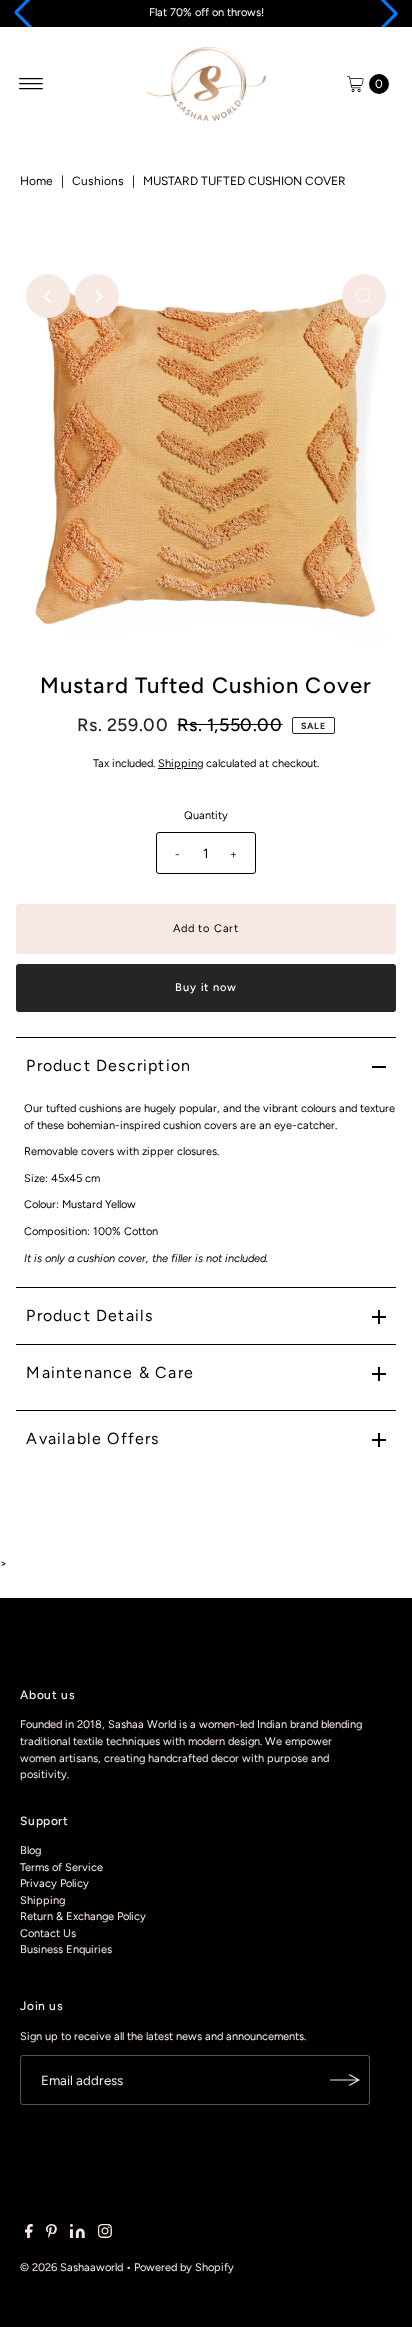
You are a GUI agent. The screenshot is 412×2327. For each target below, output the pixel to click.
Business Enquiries (66, 1949)
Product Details (89, 1315)
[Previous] (48, 296)
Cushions (98, 181)
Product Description (108, 1065)
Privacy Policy (54, 1883)
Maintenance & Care (110, 1372)
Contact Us (48, 1933)
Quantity (206, 815)
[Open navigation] (31, 84)
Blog (30, 1850)
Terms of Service (61, 1867)
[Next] (97, 296)
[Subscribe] (345, 2080)
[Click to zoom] (364, 296)
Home (36, 181)
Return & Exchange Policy (83, 1916)
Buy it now (205, 987)
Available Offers (92, 1438)
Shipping (180, 763)
